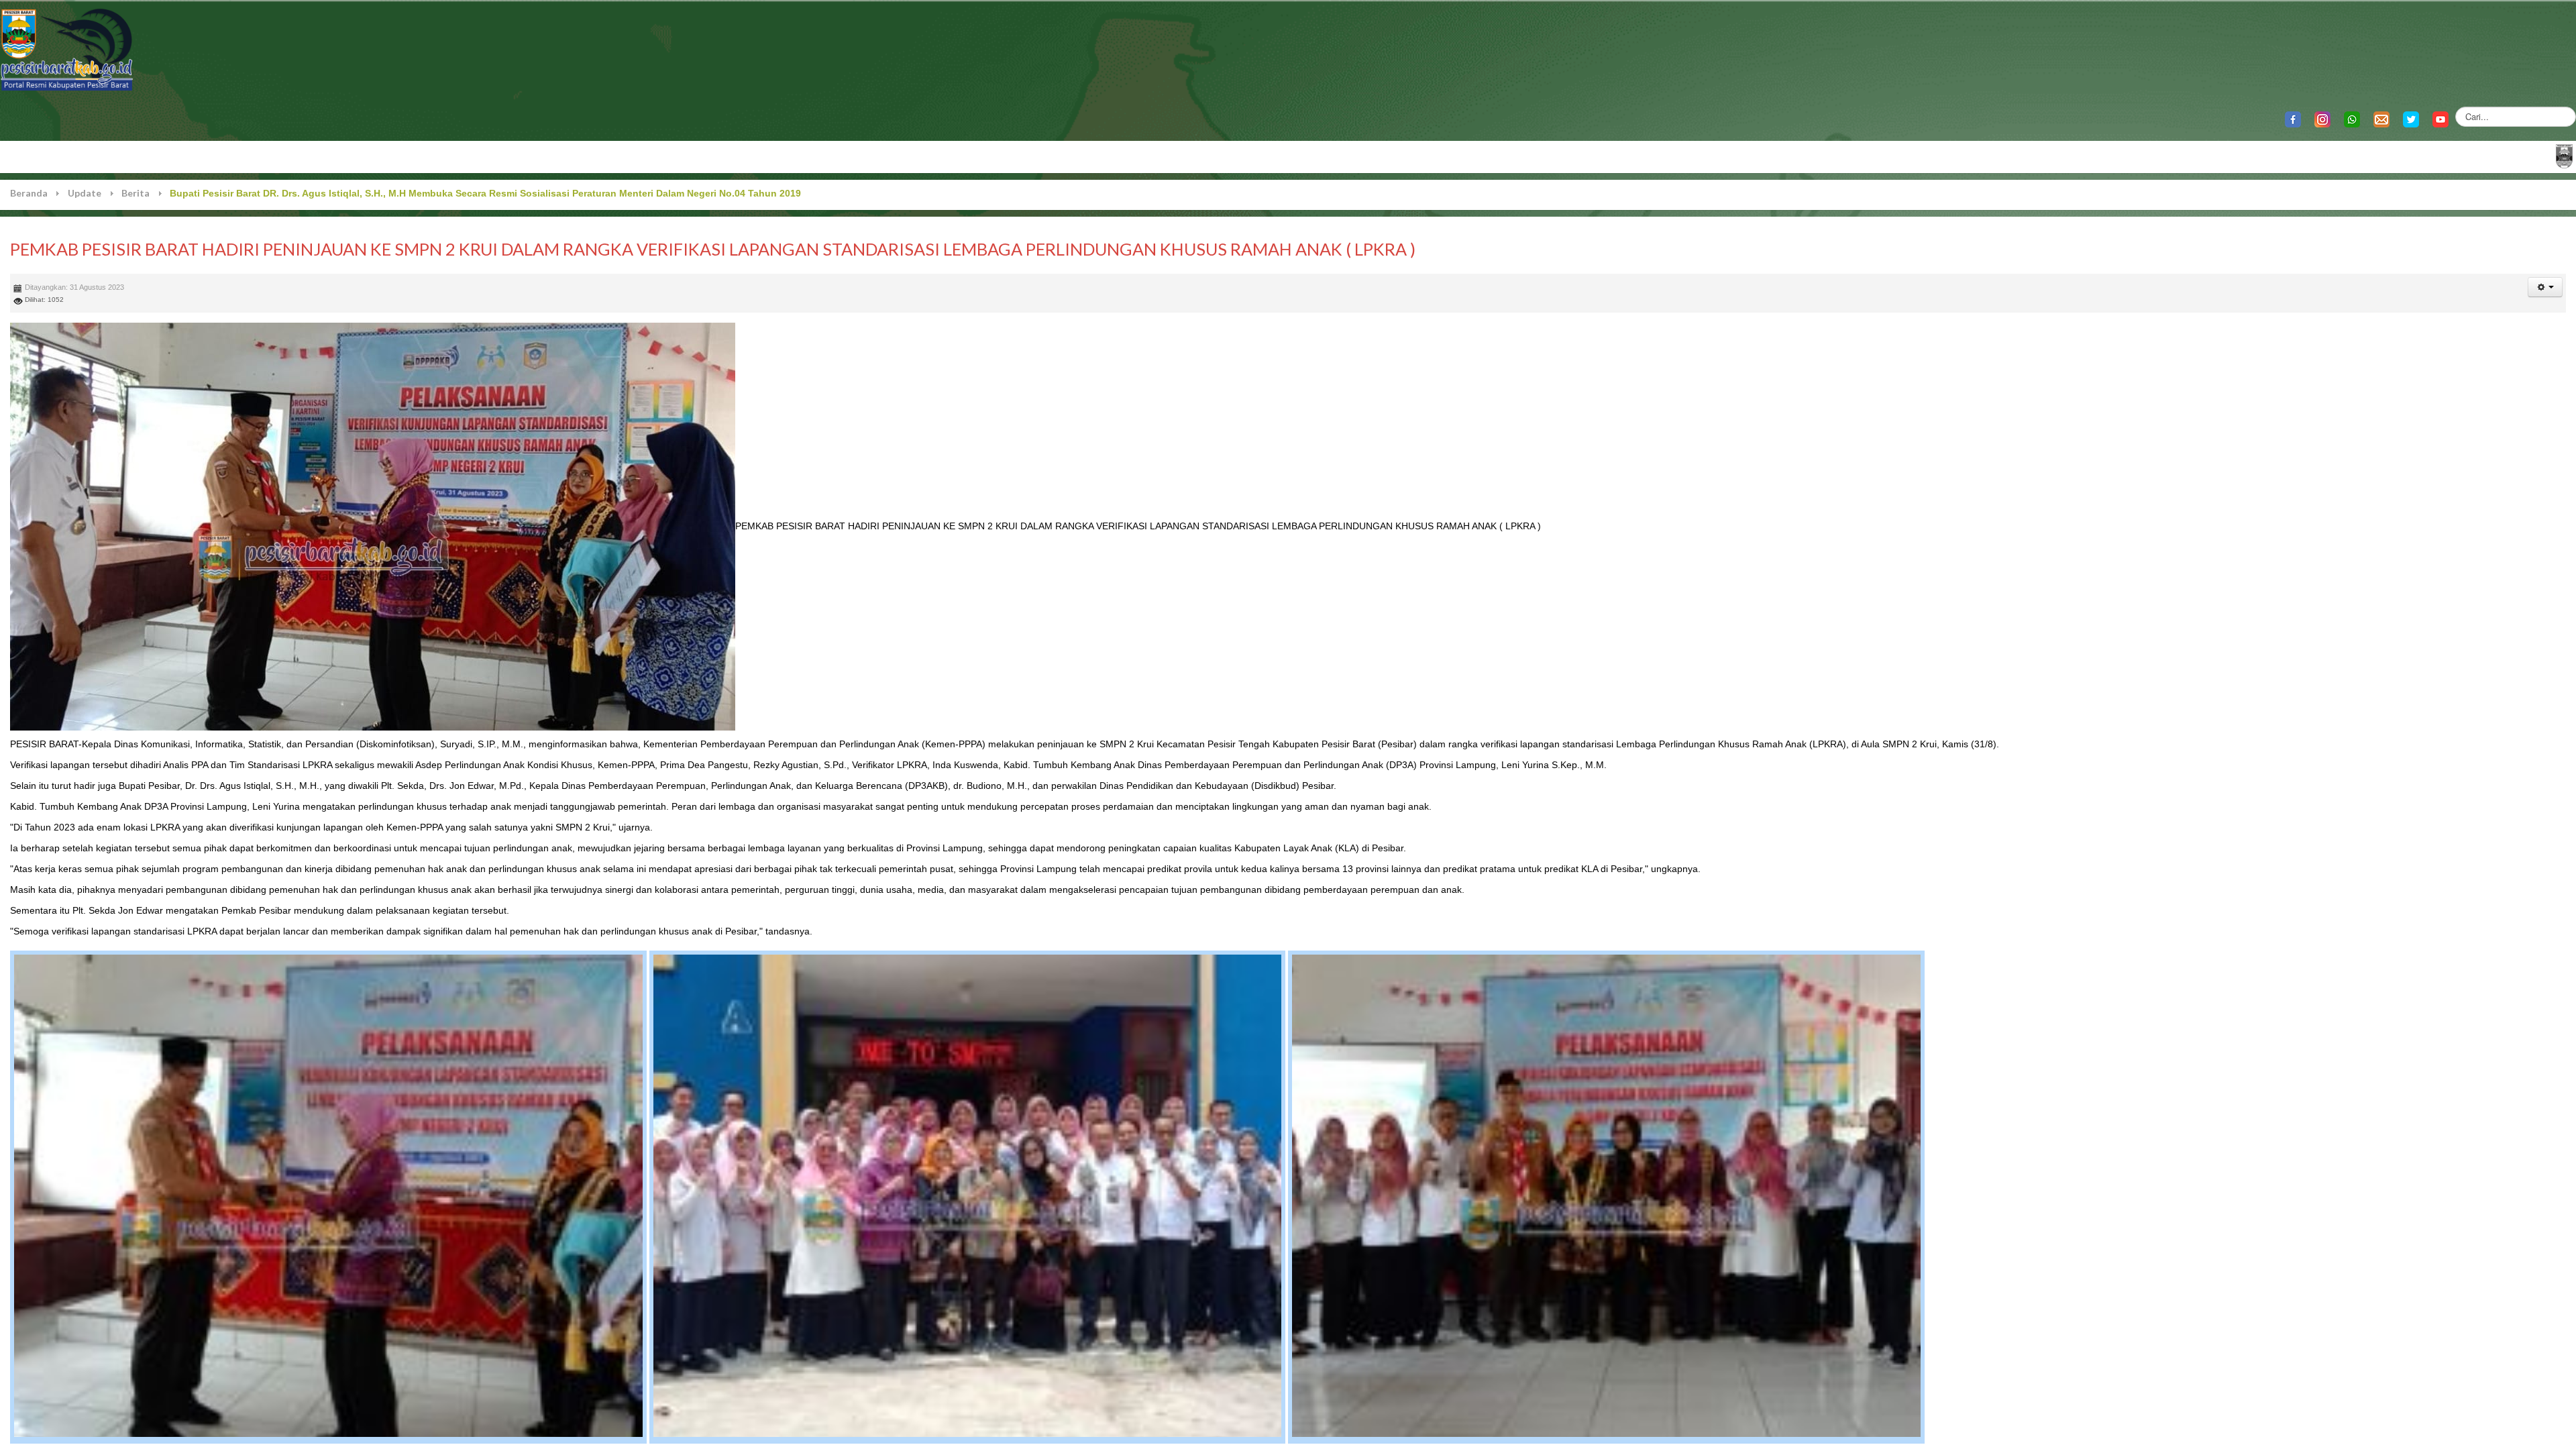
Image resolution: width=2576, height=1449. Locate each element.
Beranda (29, 193)
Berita (136, 193)
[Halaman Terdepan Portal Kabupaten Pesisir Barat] (2564, 155)
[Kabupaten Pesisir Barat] (67, 49)
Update (85, 193)
